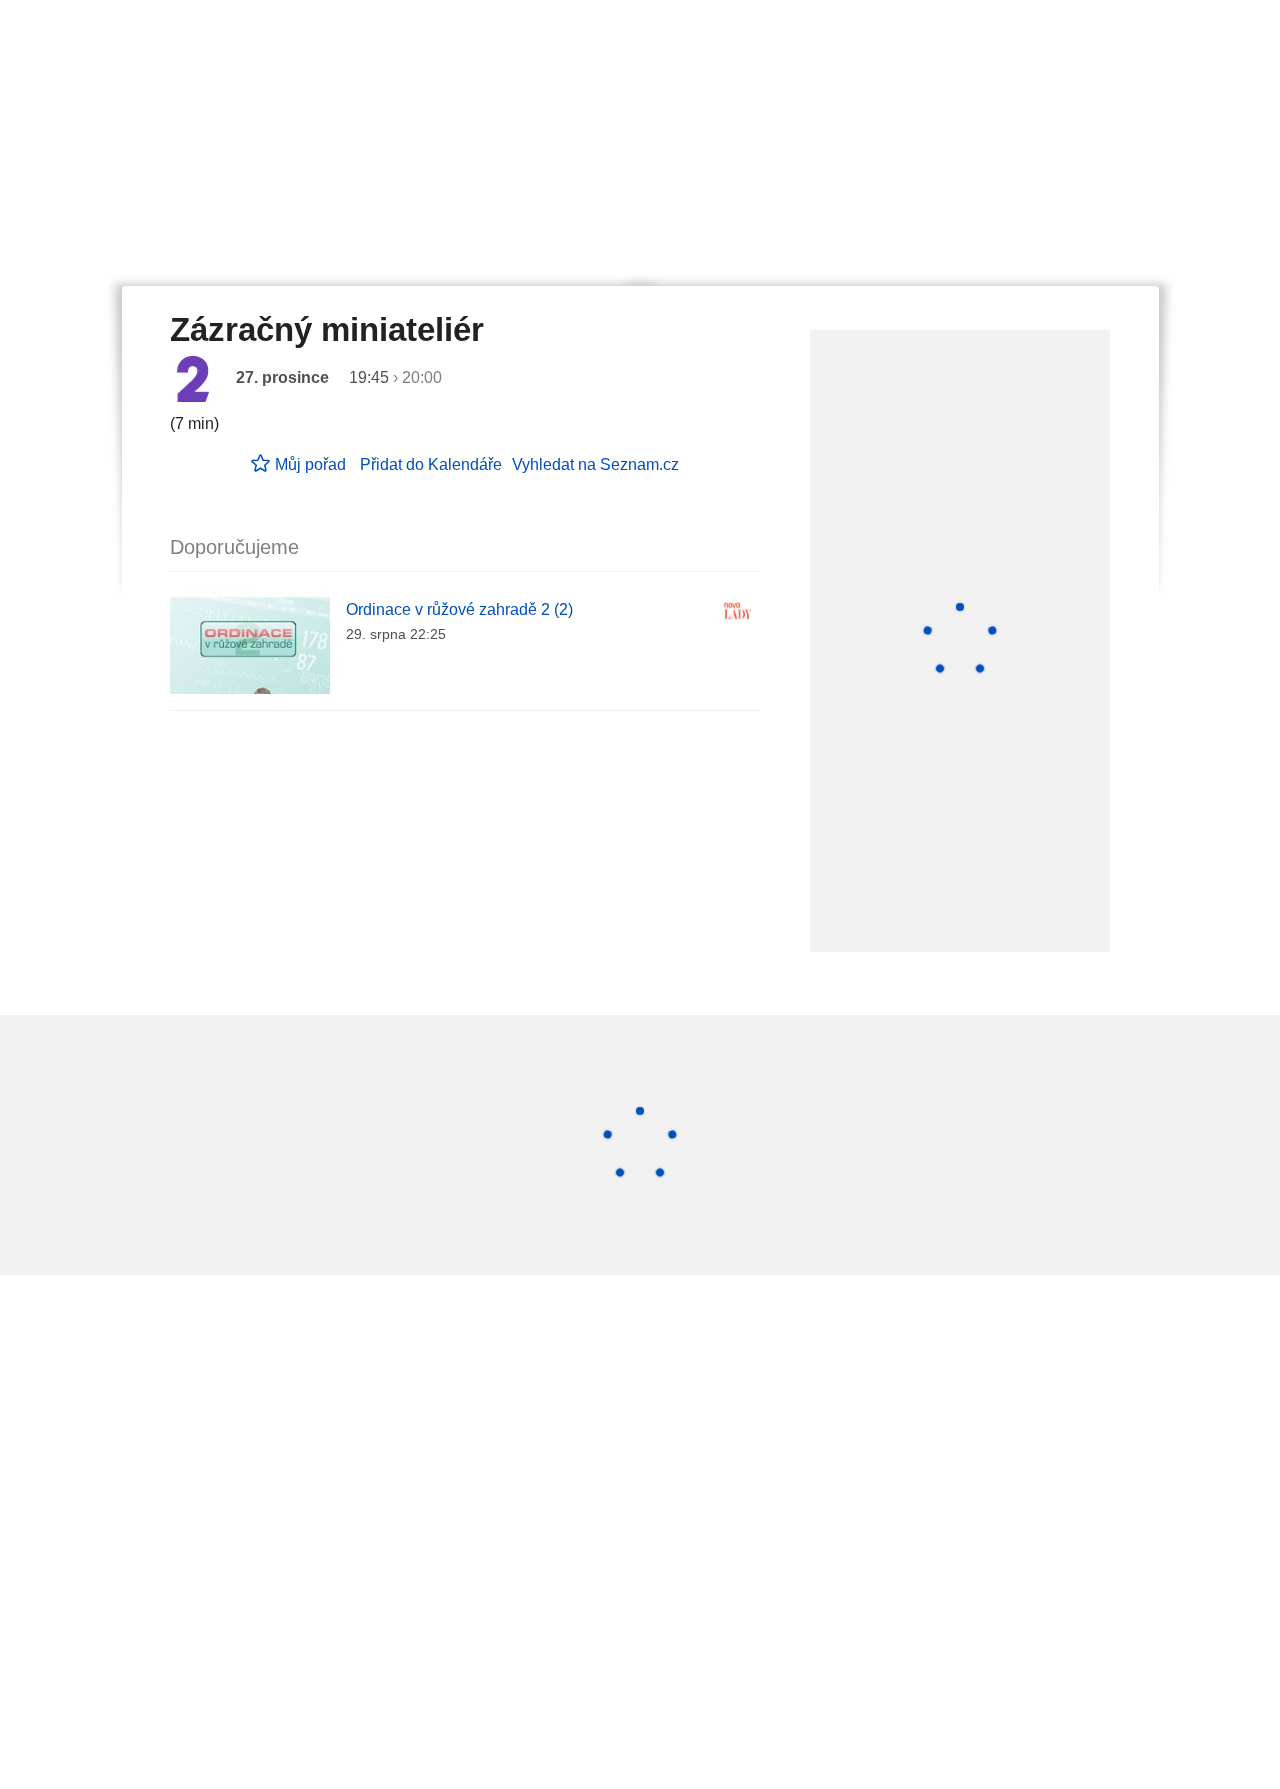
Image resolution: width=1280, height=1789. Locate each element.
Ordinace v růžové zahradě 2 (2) (459, 609)
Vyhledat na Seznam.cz (595, 464)
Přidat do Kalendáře (431, 464)
